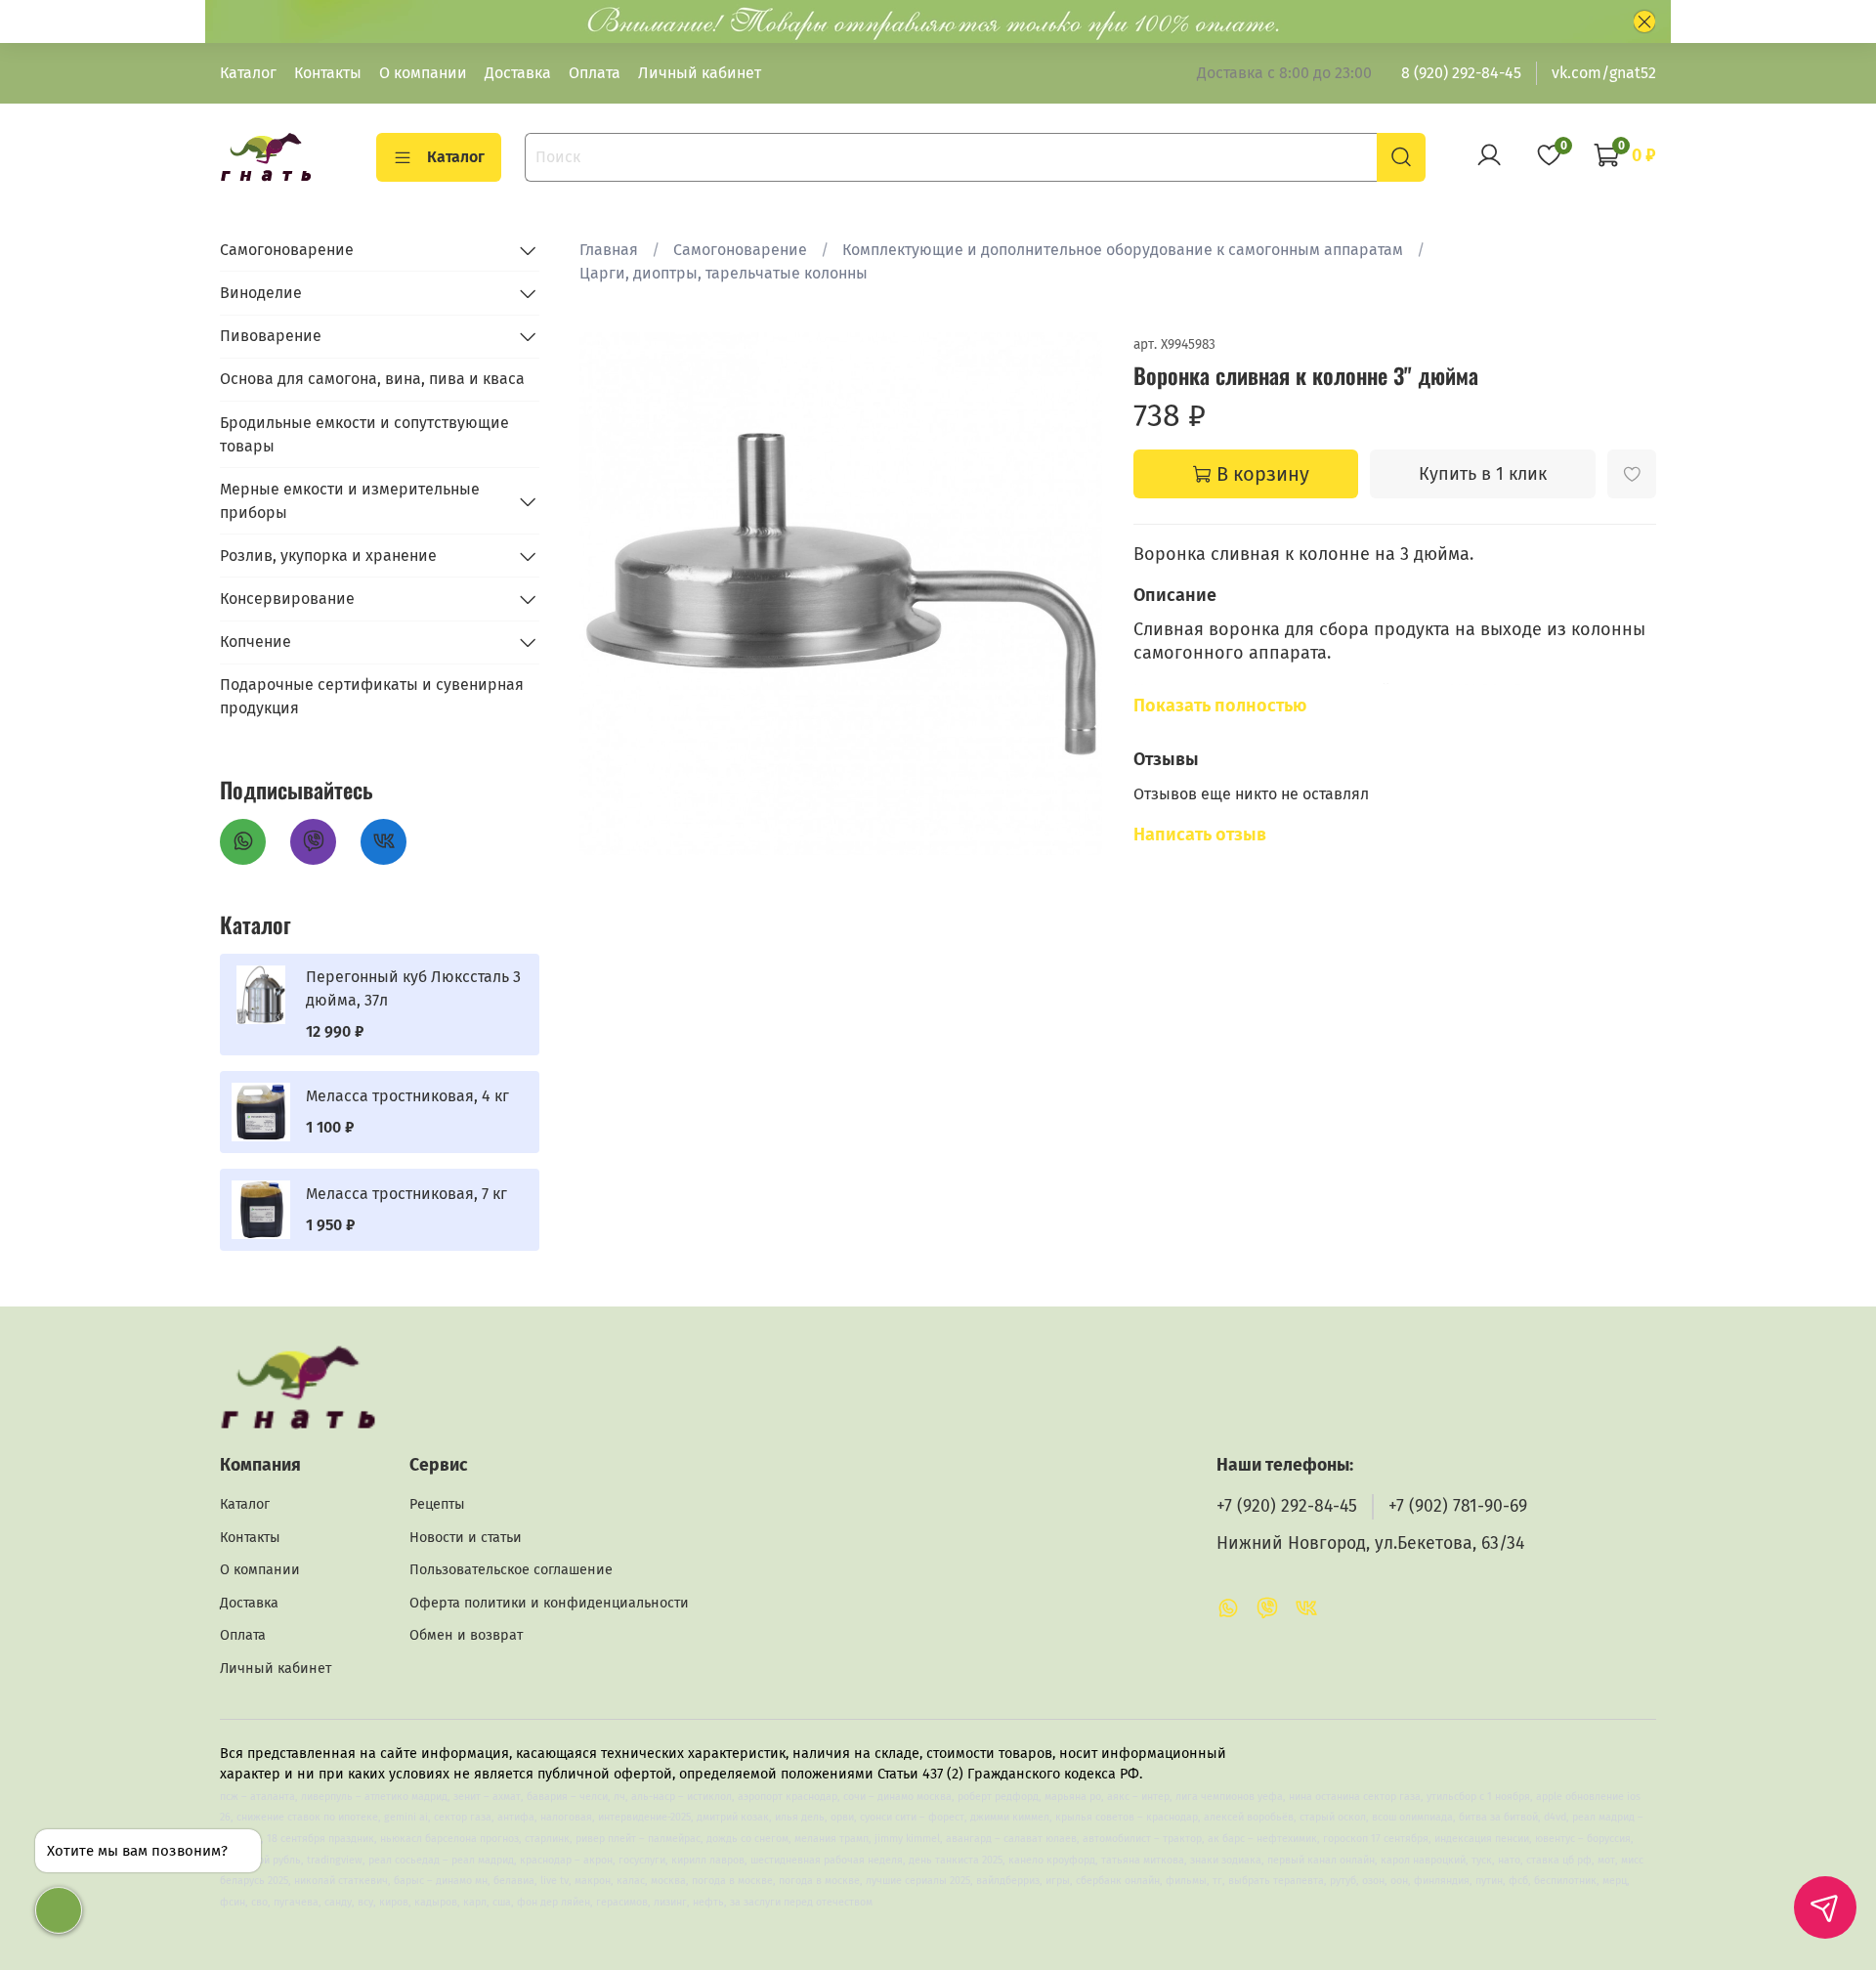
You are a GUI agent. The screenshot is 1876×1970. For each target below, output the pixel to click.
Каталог (248, 73)
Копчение (256, 642)
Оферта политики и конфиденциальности (549, 1603)
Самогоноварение (740, 250)
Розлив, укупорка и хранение (328, 556)
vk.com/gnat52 (1604, 73)
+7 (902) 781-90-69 (1458, 1506)
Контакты (328, 73)
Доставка (518, 73)
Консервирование (287, 599)
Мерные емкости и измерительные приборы (350, 501)
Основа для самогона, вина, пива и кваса (372, 379)
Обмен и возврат (466, 1635)
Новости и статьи (466, 1538)
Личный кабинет (700, 73)
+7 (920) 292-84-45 (1287, 1506)
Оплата (595, 73)
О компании (423, 73)
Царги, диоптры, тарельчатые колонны (724, 273)
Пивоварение (271, 336)
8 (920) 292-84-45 (1461, 73)
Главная (609, 250)
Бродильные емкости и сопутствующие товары (364, 434)
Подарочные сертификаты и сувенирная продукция (372, 696)
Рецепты (437, 1504)
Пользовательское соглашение (511, 1570)
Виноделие (261, 293)
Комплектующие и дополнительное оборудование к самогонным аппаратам (1123, 250)
